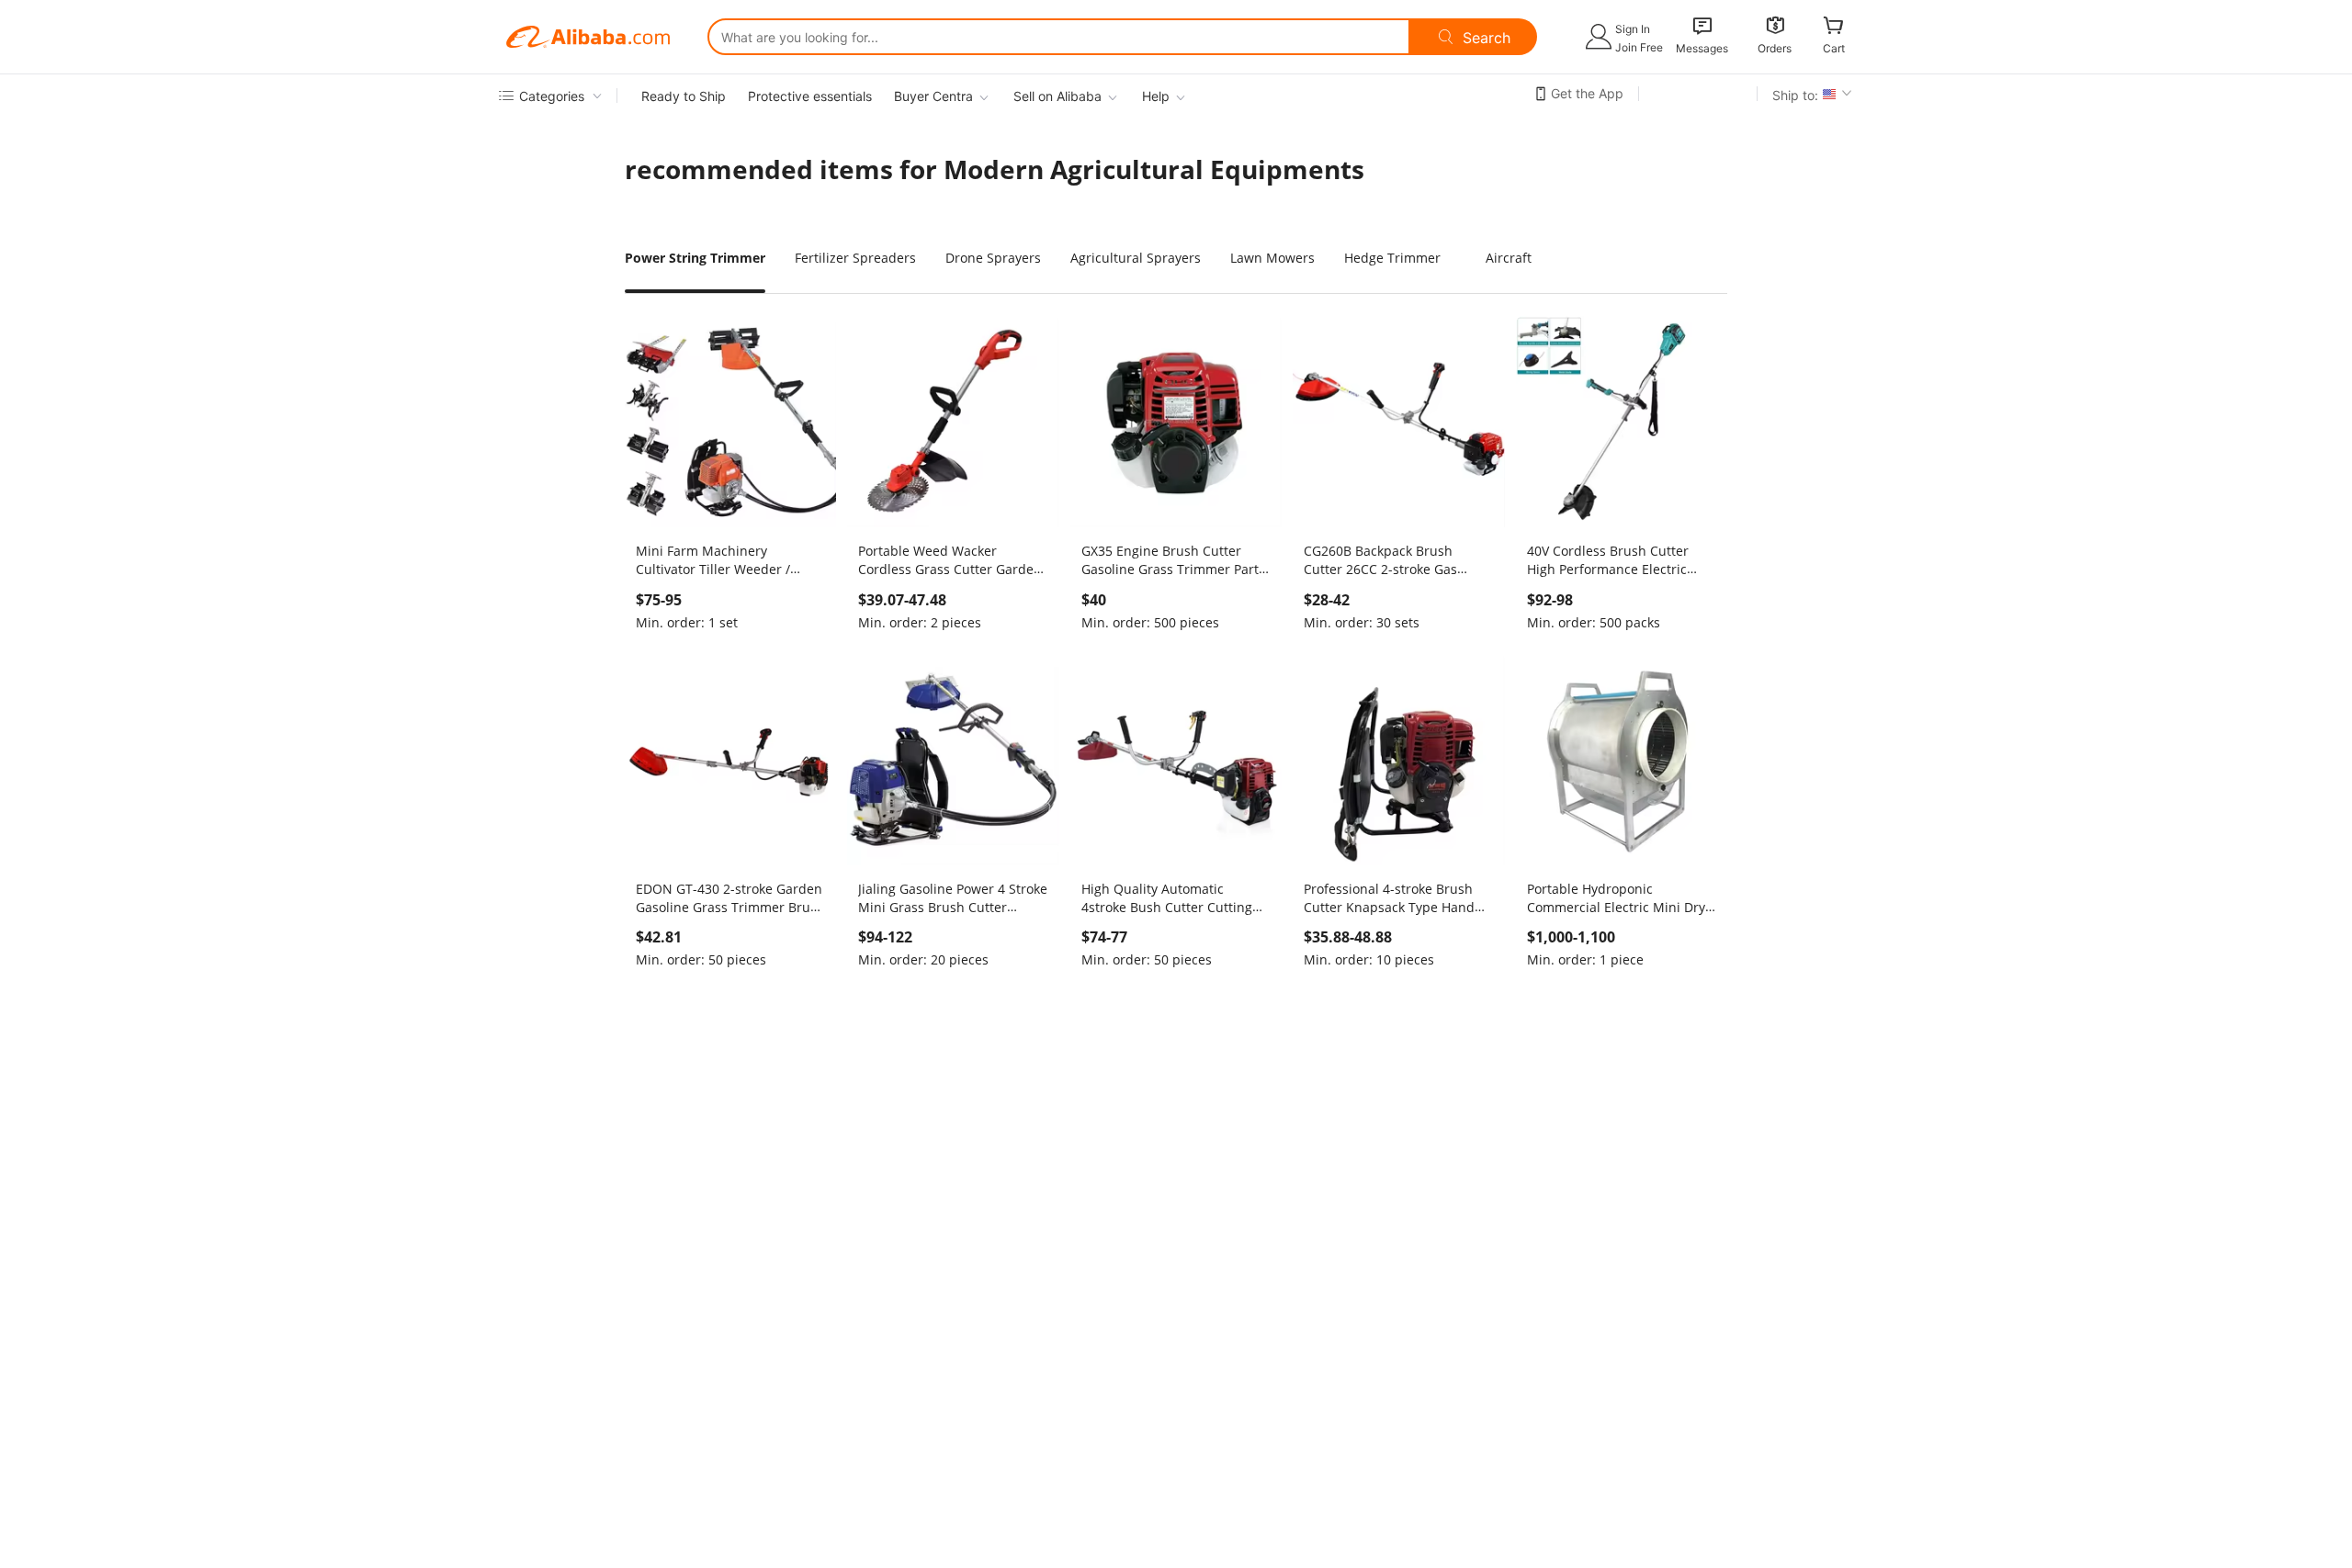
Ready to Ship (684, 96)
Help (1156, 96)
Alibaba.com (588, 37)
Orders (1775, 48)
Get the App (1587, 93)
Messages (1702, 48)
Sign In (1633, 29)
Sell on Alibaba (1057, 96)
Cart (1834, 48)
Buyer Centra (933, 96)
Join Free (1639, 47)
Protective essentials (810, 96)
